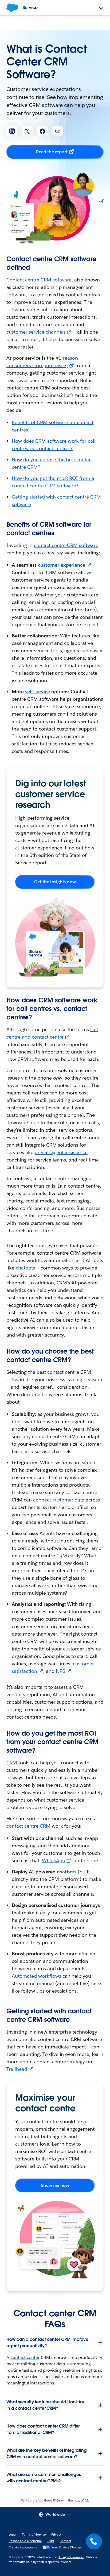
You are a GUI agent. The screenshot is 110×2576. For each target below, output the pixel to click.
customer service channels (36, 332)
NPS (60, 1671)
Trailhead (17, 2069)
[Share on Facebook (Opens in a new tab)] (42, 131)
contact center (25, 2357)
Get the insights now (55, 882)
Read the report (52, 152)
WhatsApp (54, 1861)
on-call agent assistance (61, 1152)
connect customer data (59, 1500)
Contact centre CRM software (39, 280)
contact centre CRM (29, 1826)
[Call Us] (94, 2541)
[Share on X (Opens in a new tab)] (27, 131)
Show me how (55, 2185)
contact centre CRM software (66, 545)
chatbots (25, 1268)
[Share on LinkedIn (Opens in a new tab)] (12, 131)
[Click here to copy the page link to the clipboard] (58, 131)
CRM (12, 1763)
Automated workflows (36, 1976)
